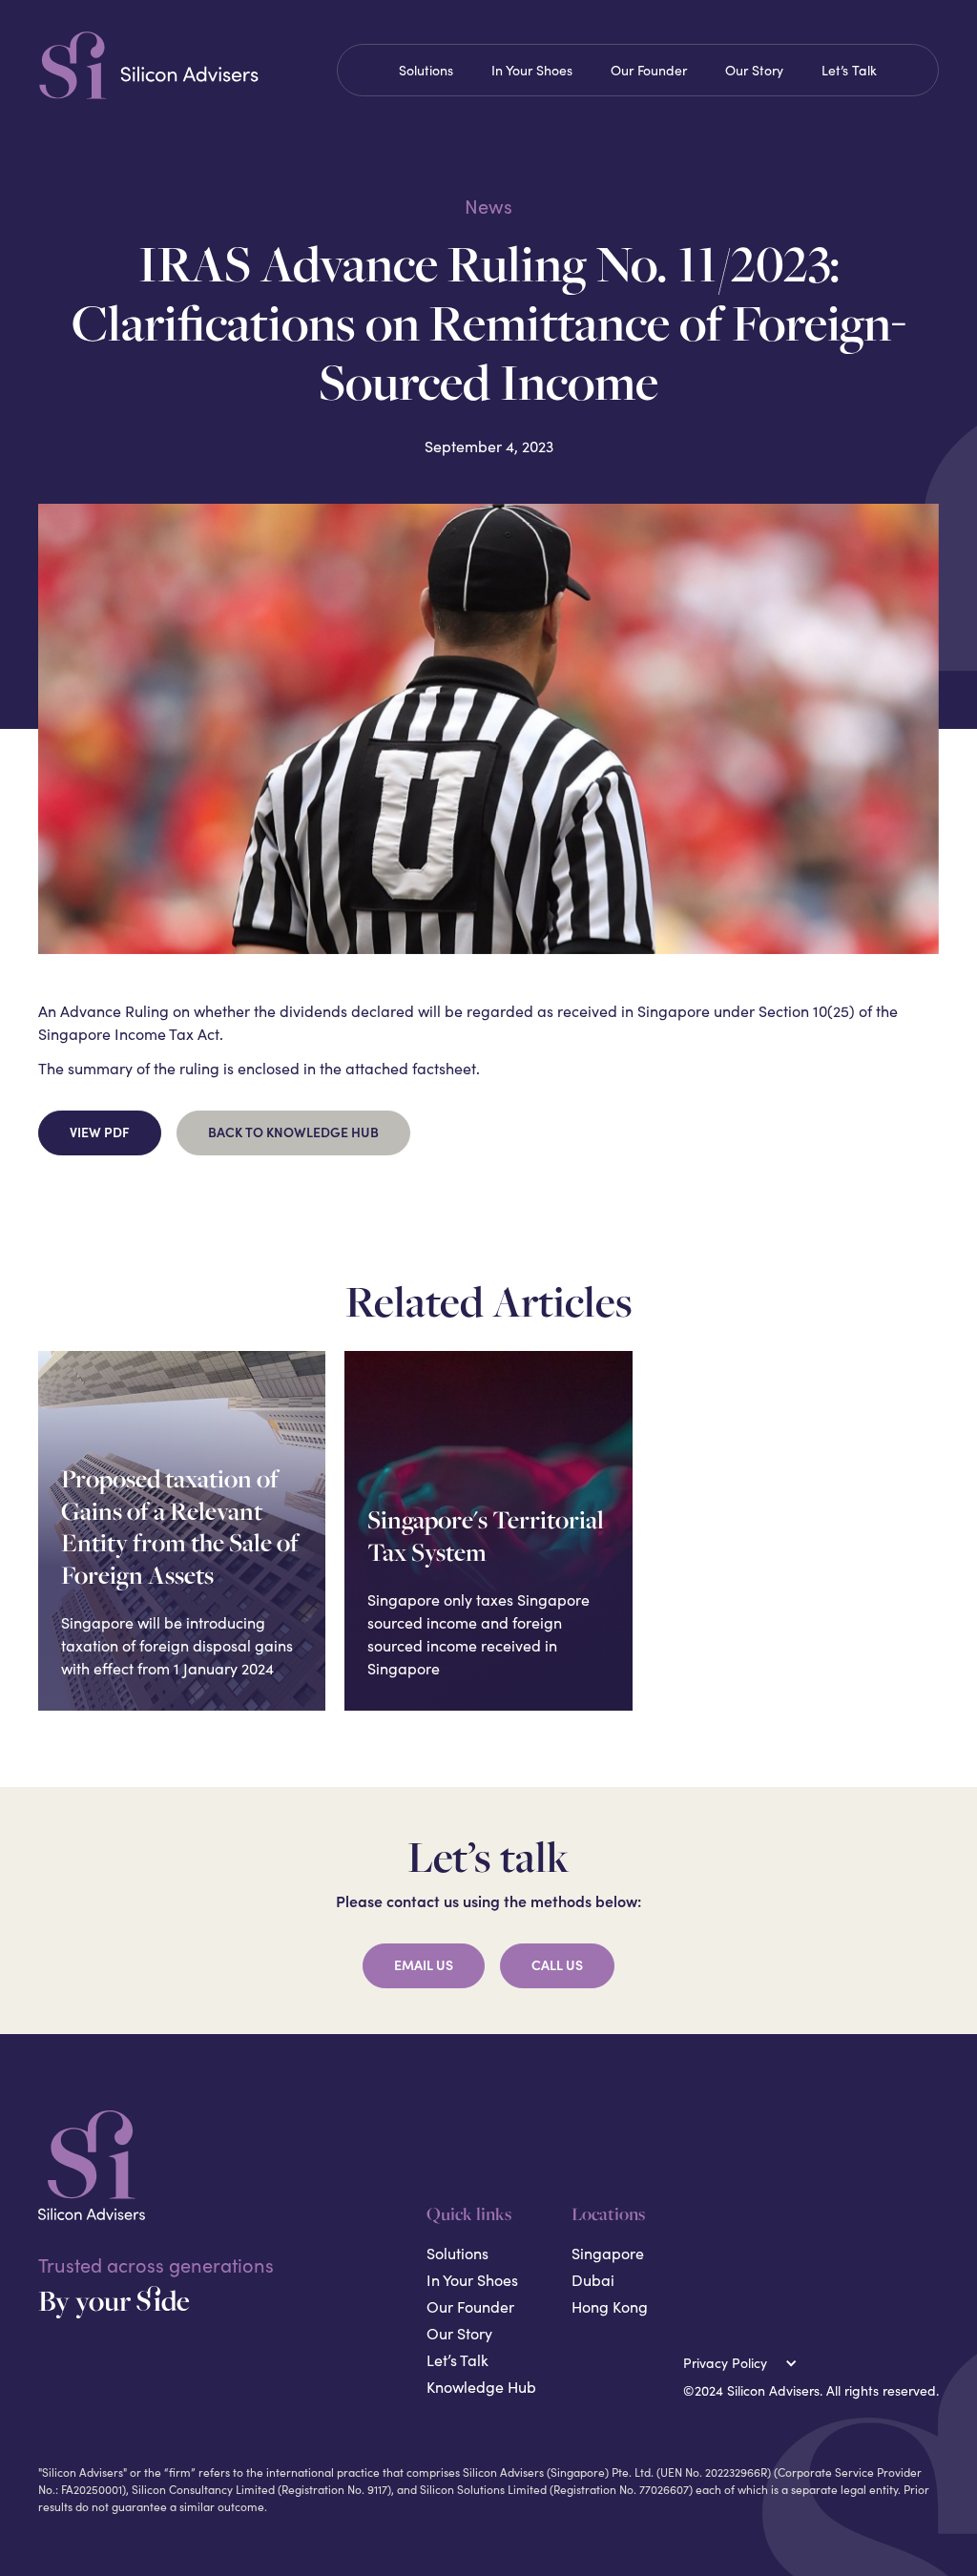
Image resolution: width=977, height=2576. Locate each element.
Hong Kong (610, 2306)
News (488, 206)
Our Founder (649, 70)
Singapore (608, 2253)
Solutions (426, 70)
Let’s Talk (849, 70)
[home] (180, 65)
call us (557, 1965)
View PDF (100, 1132)
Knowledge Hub (481, 2387)
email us (424, 1965)
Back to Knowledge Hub (293, 1132)
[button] (744, 2363)
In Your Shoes (532, 70)
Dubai (593, 2280)
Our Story (754, 70)
